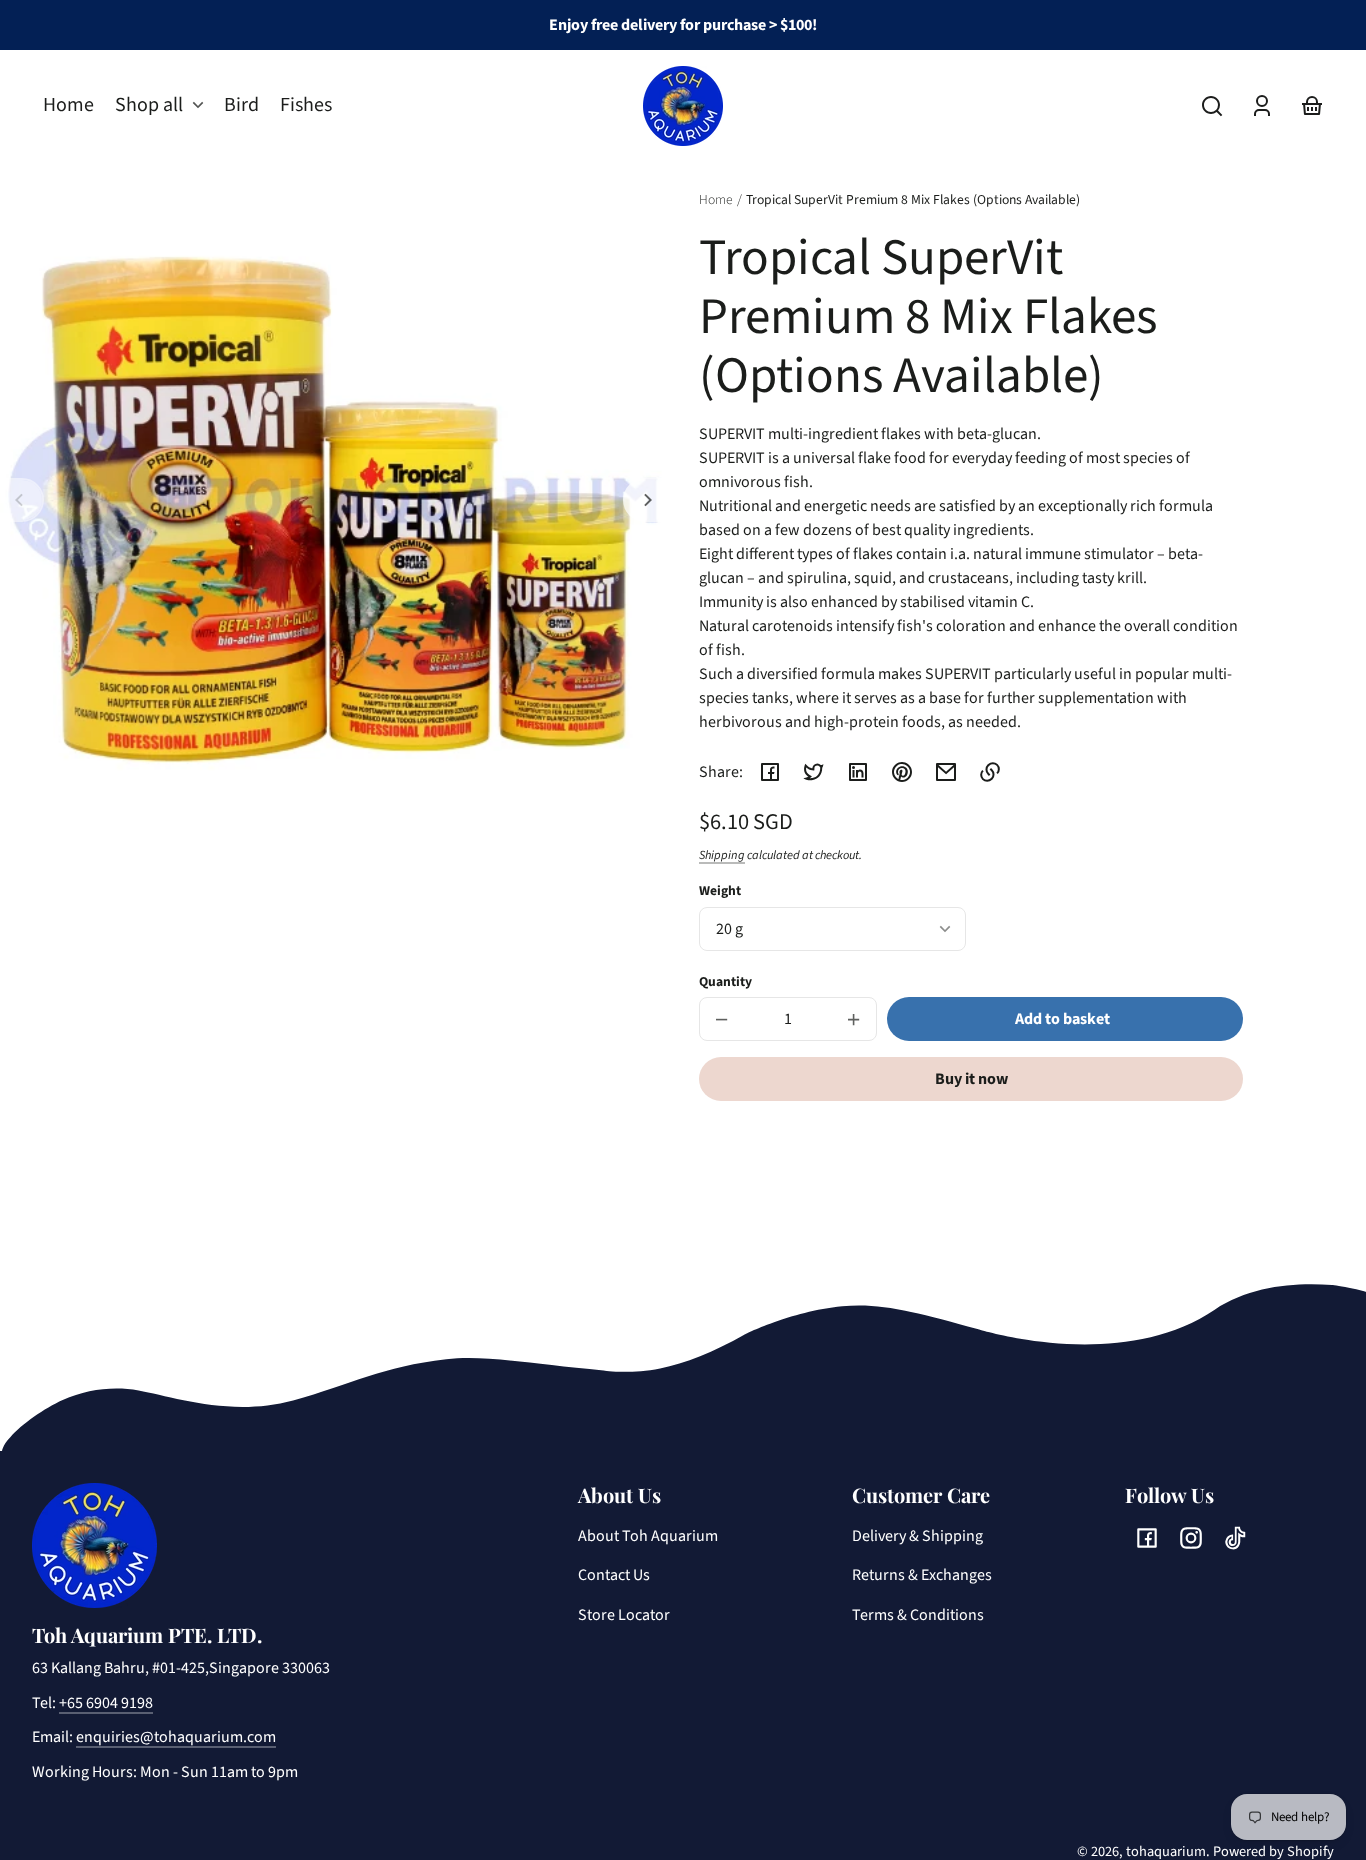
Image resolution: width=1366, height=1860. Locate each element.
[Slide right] (645, 500)
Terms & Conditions (918, 1615)
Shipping (722, 855)
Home (716, 201)
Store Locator (624, 1615)
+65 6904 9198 (106, 1703)
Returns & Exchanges (922, 1575)
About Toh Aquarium (648, 1536)
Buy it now (971, 1079)
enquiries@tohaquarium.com (176, 1737)
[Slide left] (22, 500)
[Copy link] (990, 772)
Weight (720, 890)
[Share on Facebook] (770, 772)
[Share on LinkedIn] (858, 772)
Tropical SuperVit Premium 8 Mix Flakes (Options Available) (913, 201)
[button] (1212, 106)
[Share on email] (946, 772)
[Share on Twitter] (814, 772)
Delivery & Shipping (917, 1536)
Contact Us (614, 1575)
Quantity (725, 981)
